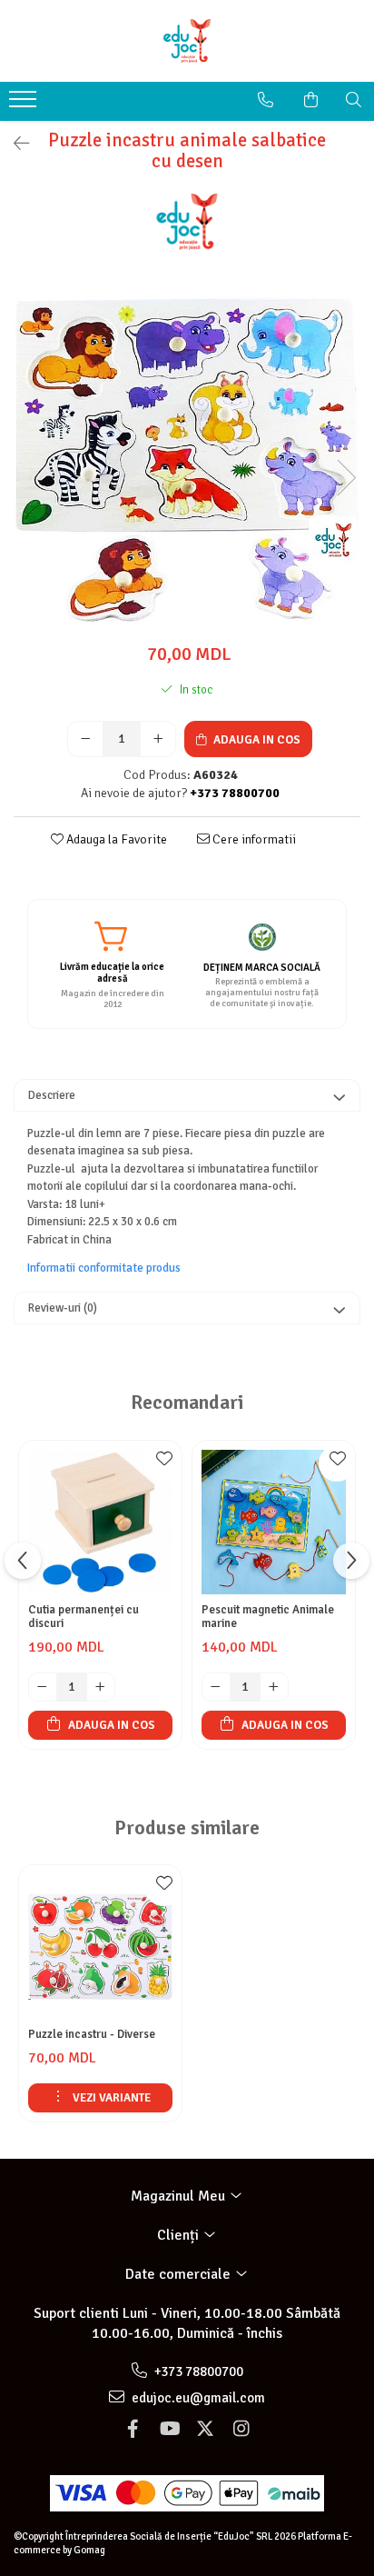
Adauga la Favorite (115, 839)
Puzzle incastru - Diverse (92, 2035)
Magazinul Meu (180, 2196)
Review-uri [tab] (63, 1308)
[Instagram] (241, 2429)
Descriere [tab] (52, 1095)
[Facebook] (133, 2429)
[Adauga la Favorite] (163, 1463)
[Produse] (25, 105)
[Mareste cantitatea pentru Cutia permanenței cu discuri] (101, 1687)
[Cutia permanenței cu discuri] (100, 1522)
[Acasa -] (187, 41)
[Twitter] (205, 2429)
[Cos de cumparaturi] (311, 100)
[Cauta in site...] (354, 100)
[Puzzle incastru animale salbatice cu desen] (187, 459)
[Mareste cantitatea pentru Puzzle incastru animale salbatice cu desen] (158, 739)
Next (346, 478)
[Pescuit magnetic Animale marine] (274, 1522)
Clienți (180, 2235)
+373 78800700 (197, 2371)
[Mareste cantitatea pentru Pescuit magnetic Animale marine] (274, 1687)
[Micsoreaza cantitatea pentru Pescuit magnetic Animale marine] (216, 1687)
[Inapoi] (14, 144)
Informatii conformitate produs (104, 1268)
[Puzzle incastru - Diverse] (100, 1947)
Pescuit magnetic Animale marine (268, 1617)
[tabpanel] (187, 459)
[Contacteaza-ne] (266, 100)
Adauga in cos (256, 740)
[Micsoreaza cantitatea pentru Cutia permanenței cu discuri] (43, 1687)
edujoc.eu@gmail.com (197, 2398)
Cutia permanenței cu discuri (84, 1617)
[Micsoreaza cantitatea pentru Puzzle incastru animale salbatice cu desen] (85, 739)
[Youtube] (169, 2429)
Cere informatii (253, 839)
